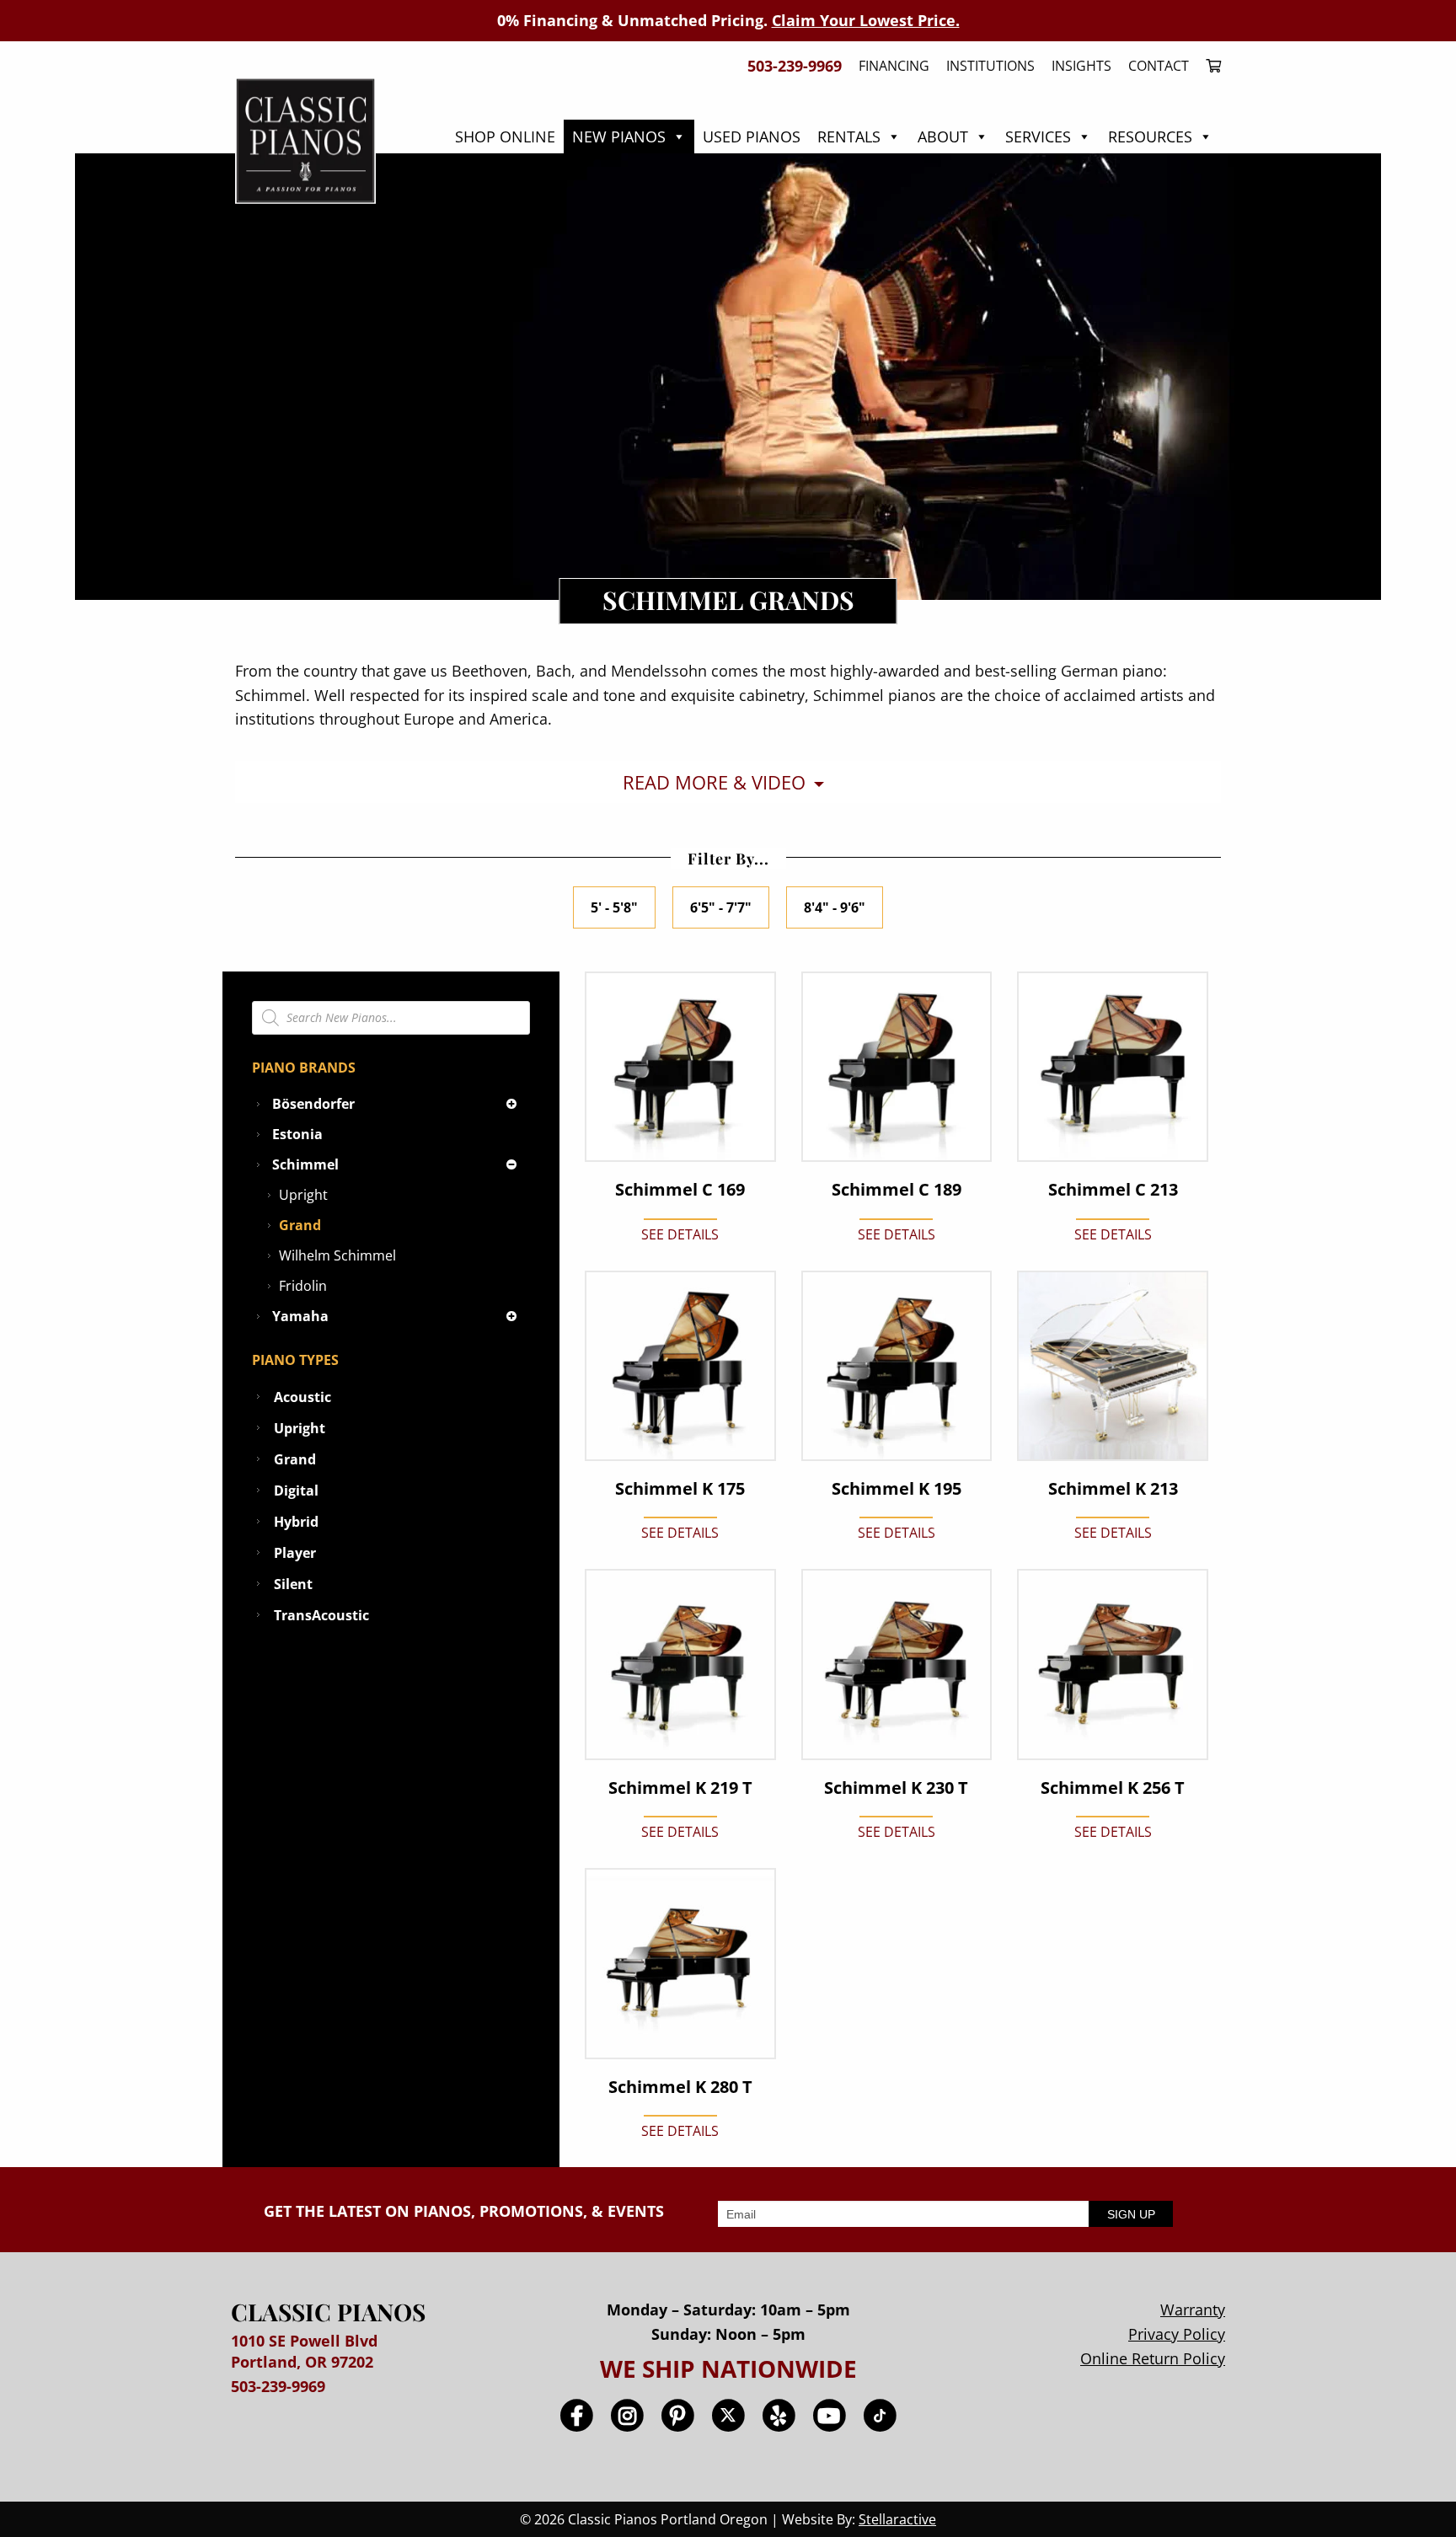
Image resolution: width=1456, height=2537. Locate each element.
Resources (1150, 136)
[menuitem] (1209, 66)
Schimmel (305, 1164)
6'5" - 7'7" (721, 907)
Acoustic (302, 1397)
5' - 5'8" (614, 907)
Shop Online (505, 136)
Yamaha (300, 1316)
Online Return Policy (1153, 2358)
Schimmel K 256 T (1113, 1788)
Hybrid (296, 1522)
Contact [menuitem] (1159, 66)
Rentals (849, 136)
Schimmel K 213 (1113, 1489)
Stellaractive (897, 2519)
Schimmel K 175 (680, 1489)
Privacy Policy (1177, 2334)
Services (1038, 136)
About (943, 136)
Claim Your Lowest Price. (866, 20)
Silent (293, 1584)
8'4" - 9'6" (835, 907)
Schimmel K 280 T (680, 2087)
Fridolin (303, 1286)
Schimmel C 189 (897, 1190)
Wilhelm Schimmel (337, 1255)
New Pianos (619, 136)
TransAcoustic (321, 1615)
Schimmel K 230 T (896, 1788)
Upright (303, 1195)
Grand (300, 1225)
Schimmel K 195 (897, 1489)
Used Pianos (752, 136)
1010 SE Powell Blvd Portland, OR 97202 (304, 2351)
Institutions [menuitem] (990, 66)
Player (295, 1553)
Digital (296, 1491)
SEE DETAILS (680, 1234)
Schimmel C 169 (680, 1190)
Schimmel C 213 (1113, 1190)
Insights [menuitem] (1081, 66)
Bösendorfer (313, 1104)
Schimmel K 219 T (680, 1788)
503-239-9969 (278, 2386)
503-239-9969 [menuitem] (795, 66)
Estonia (297, 1134)
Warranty (1193, 2310)
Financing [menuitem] (894, 66)
